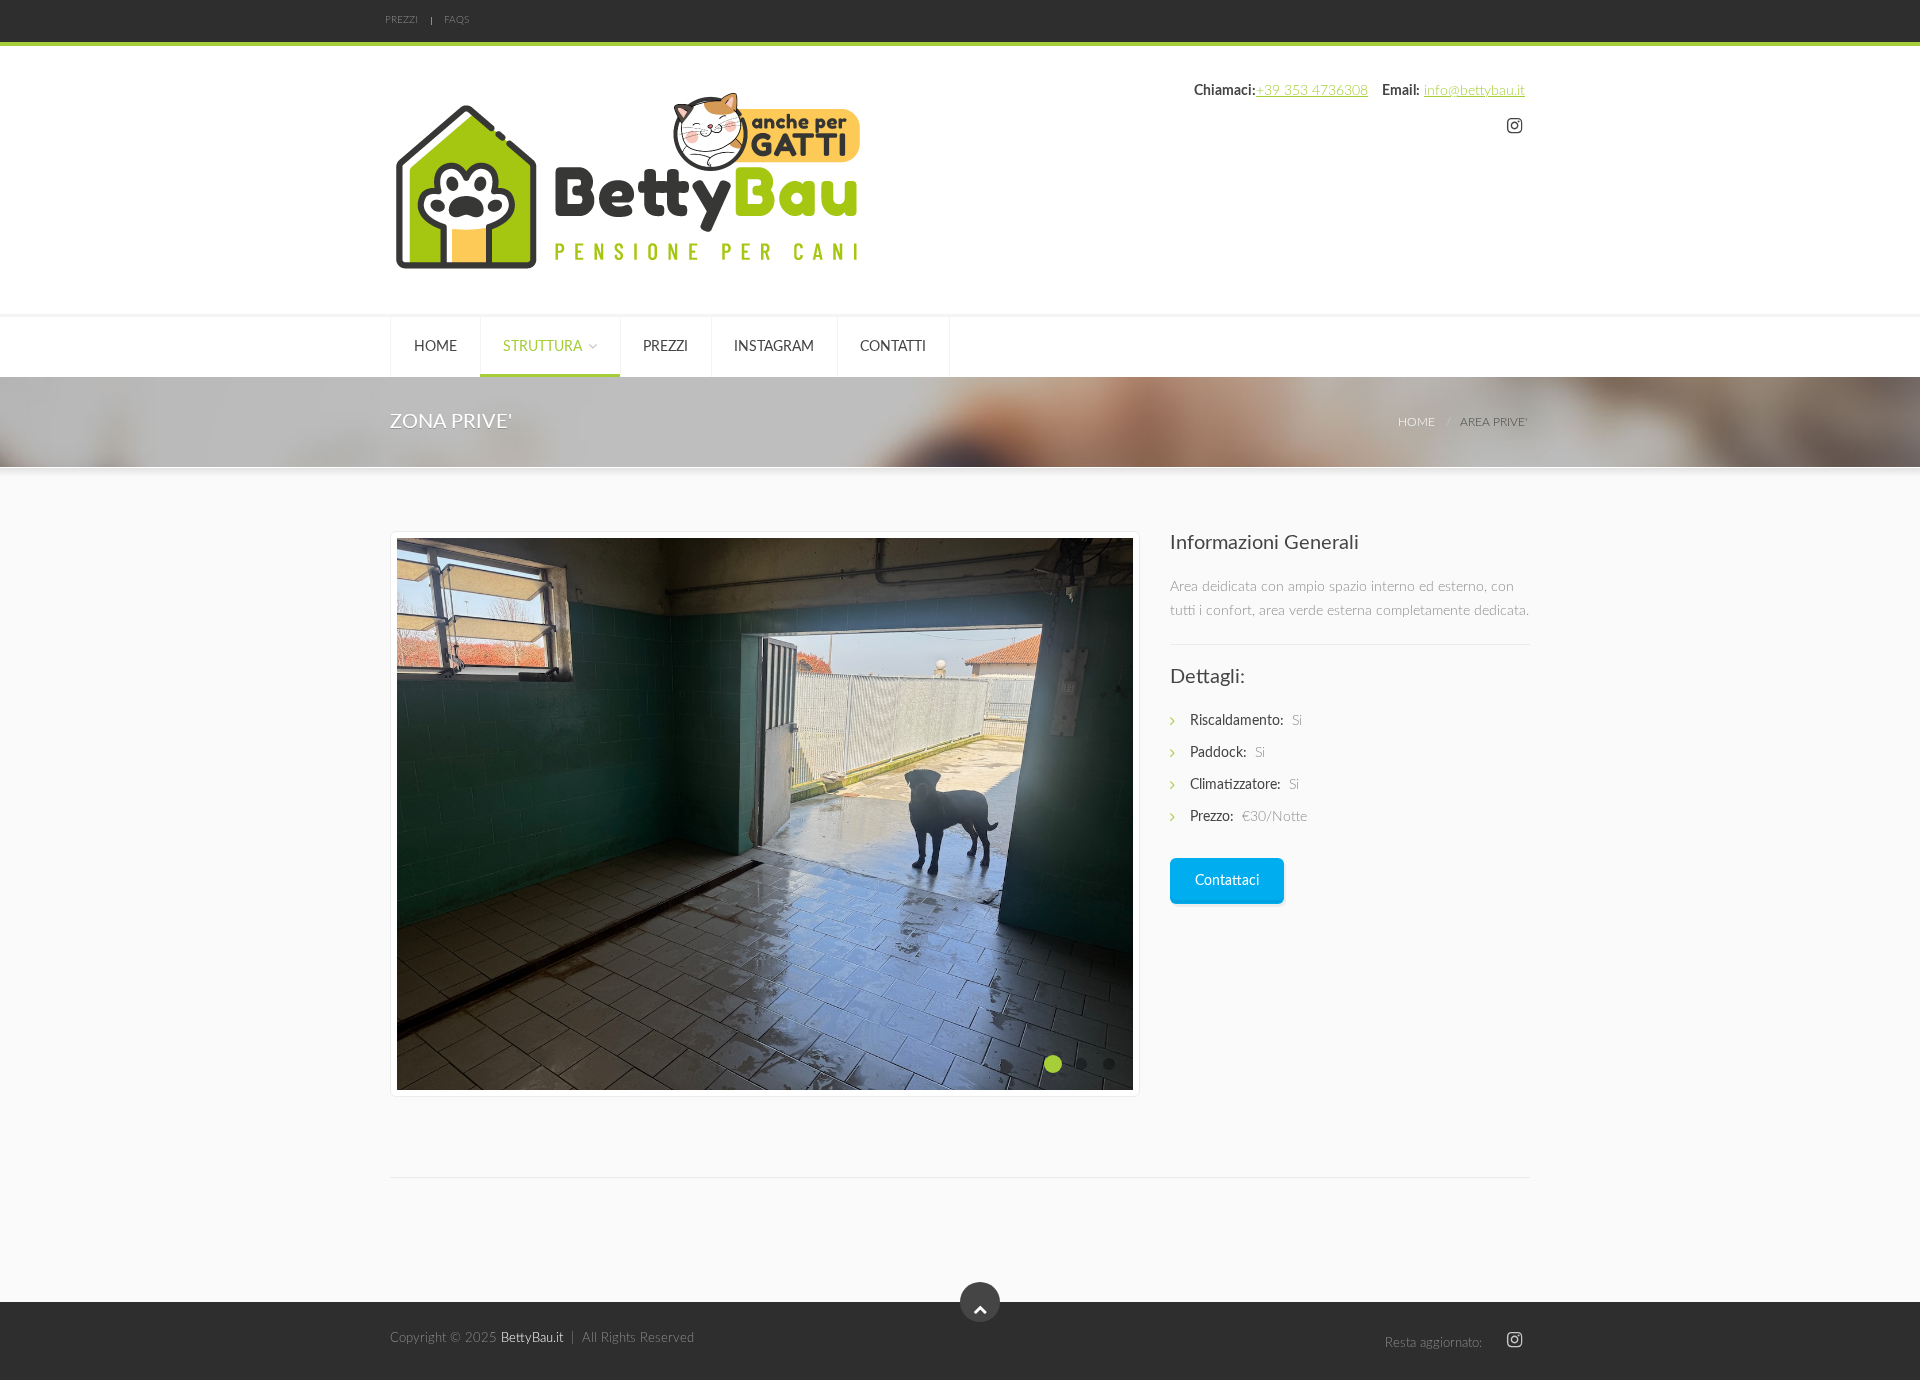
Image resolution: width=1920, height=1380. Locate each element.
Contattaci (1227, 881)
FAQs (456, 20)
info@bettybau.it (1474, 91)
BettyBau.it (532, 1338)
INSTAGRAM (774, 347)
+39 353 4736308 (1312, 91)
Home (435, 347)
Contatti (893, 347)
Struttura (542, 347)
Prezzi (401, 20)
